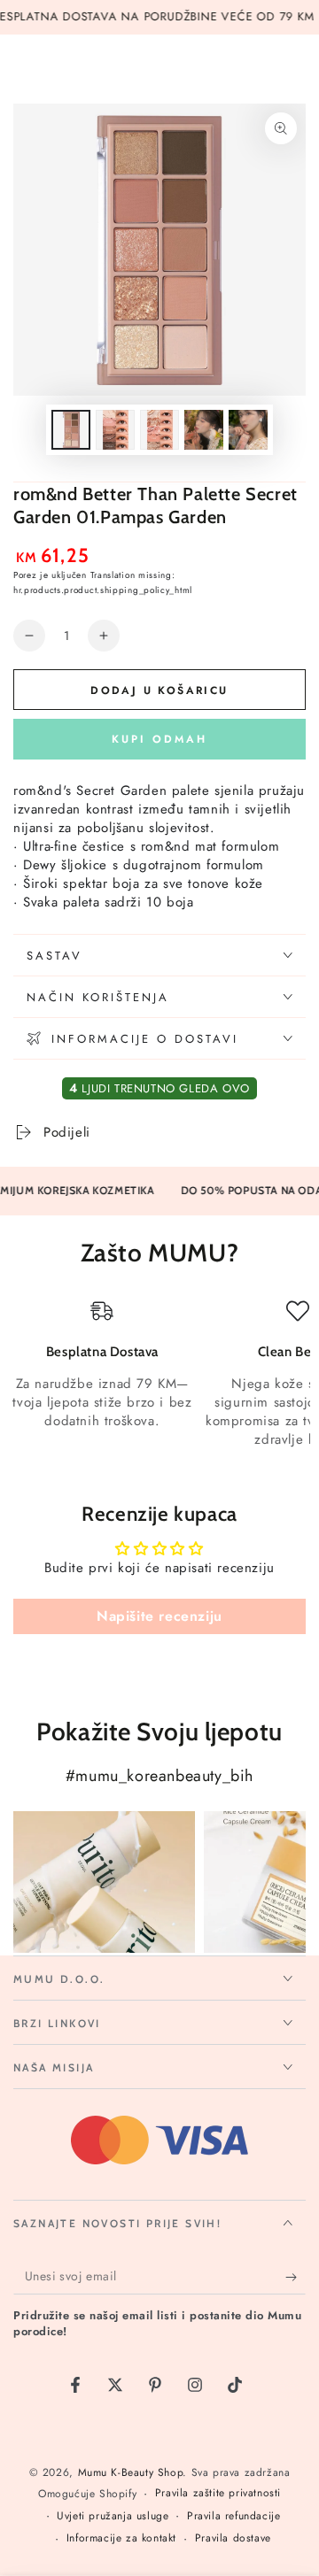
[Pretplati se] (296, 2277)
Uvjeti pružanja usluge (113, 2516)
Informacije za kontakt (121, 2538)
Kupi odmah (159, 739)
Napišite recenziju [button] (159, 1616)
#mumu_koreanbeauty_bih (159, 1776)
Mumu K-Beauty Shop (131, 2472)
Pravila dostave (233, 2538)
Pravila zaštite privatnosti (218, 2493)
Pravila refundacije (233, 2516)
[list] (159, 1374)
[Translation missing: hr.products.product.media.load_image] (71, 430)
